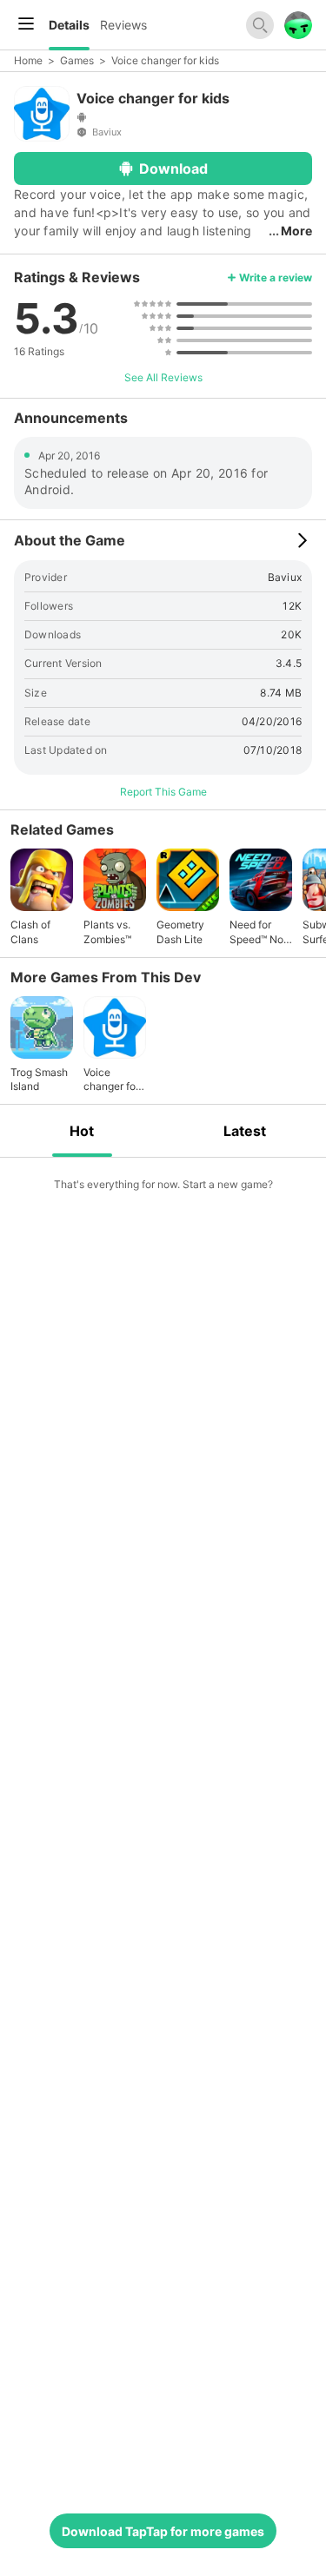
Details (69, 25)
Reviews (123, 25)
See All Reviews (163, 377)
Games (77, 60)
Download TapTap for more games (163, 2531)
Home (28, 60)
